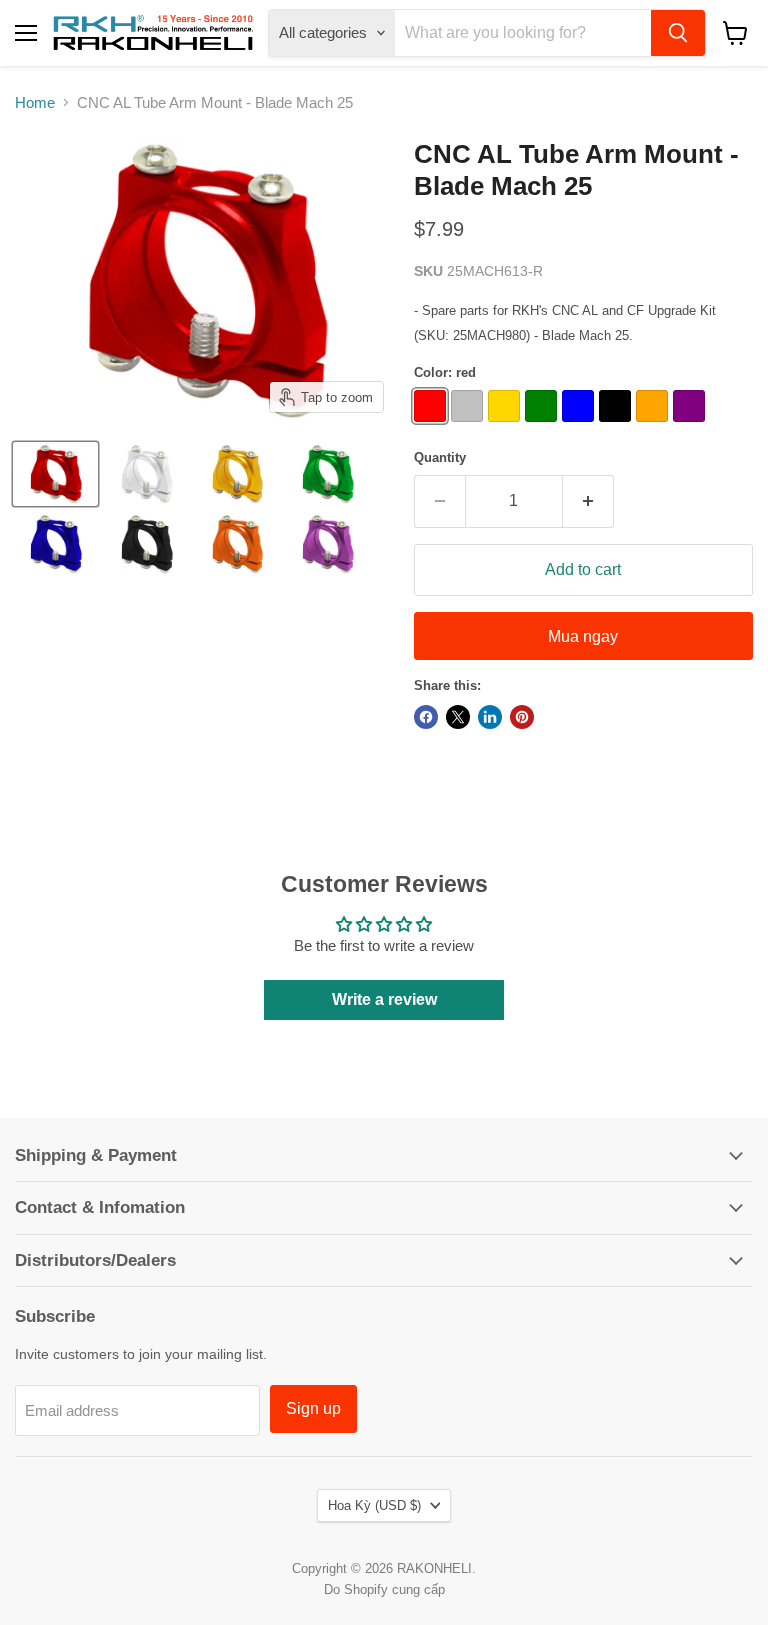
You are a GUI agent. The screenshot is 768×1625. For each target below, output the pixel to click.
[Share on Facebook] (426, 717)
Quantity (440, 457)
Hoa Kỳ (374, 1505)
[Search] (678, 33)
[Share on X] (458, 717)
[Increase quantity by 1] (588, 501)
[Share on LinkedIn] (490, 717)
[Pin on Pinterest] (522, 717)
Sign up (313, 1408)
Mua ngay (583, 636)
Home (35, 102)
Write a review (384, 999)
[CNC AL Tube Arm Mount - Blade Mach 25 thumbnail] (55, 474)
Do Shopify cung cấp (384, 1589)
